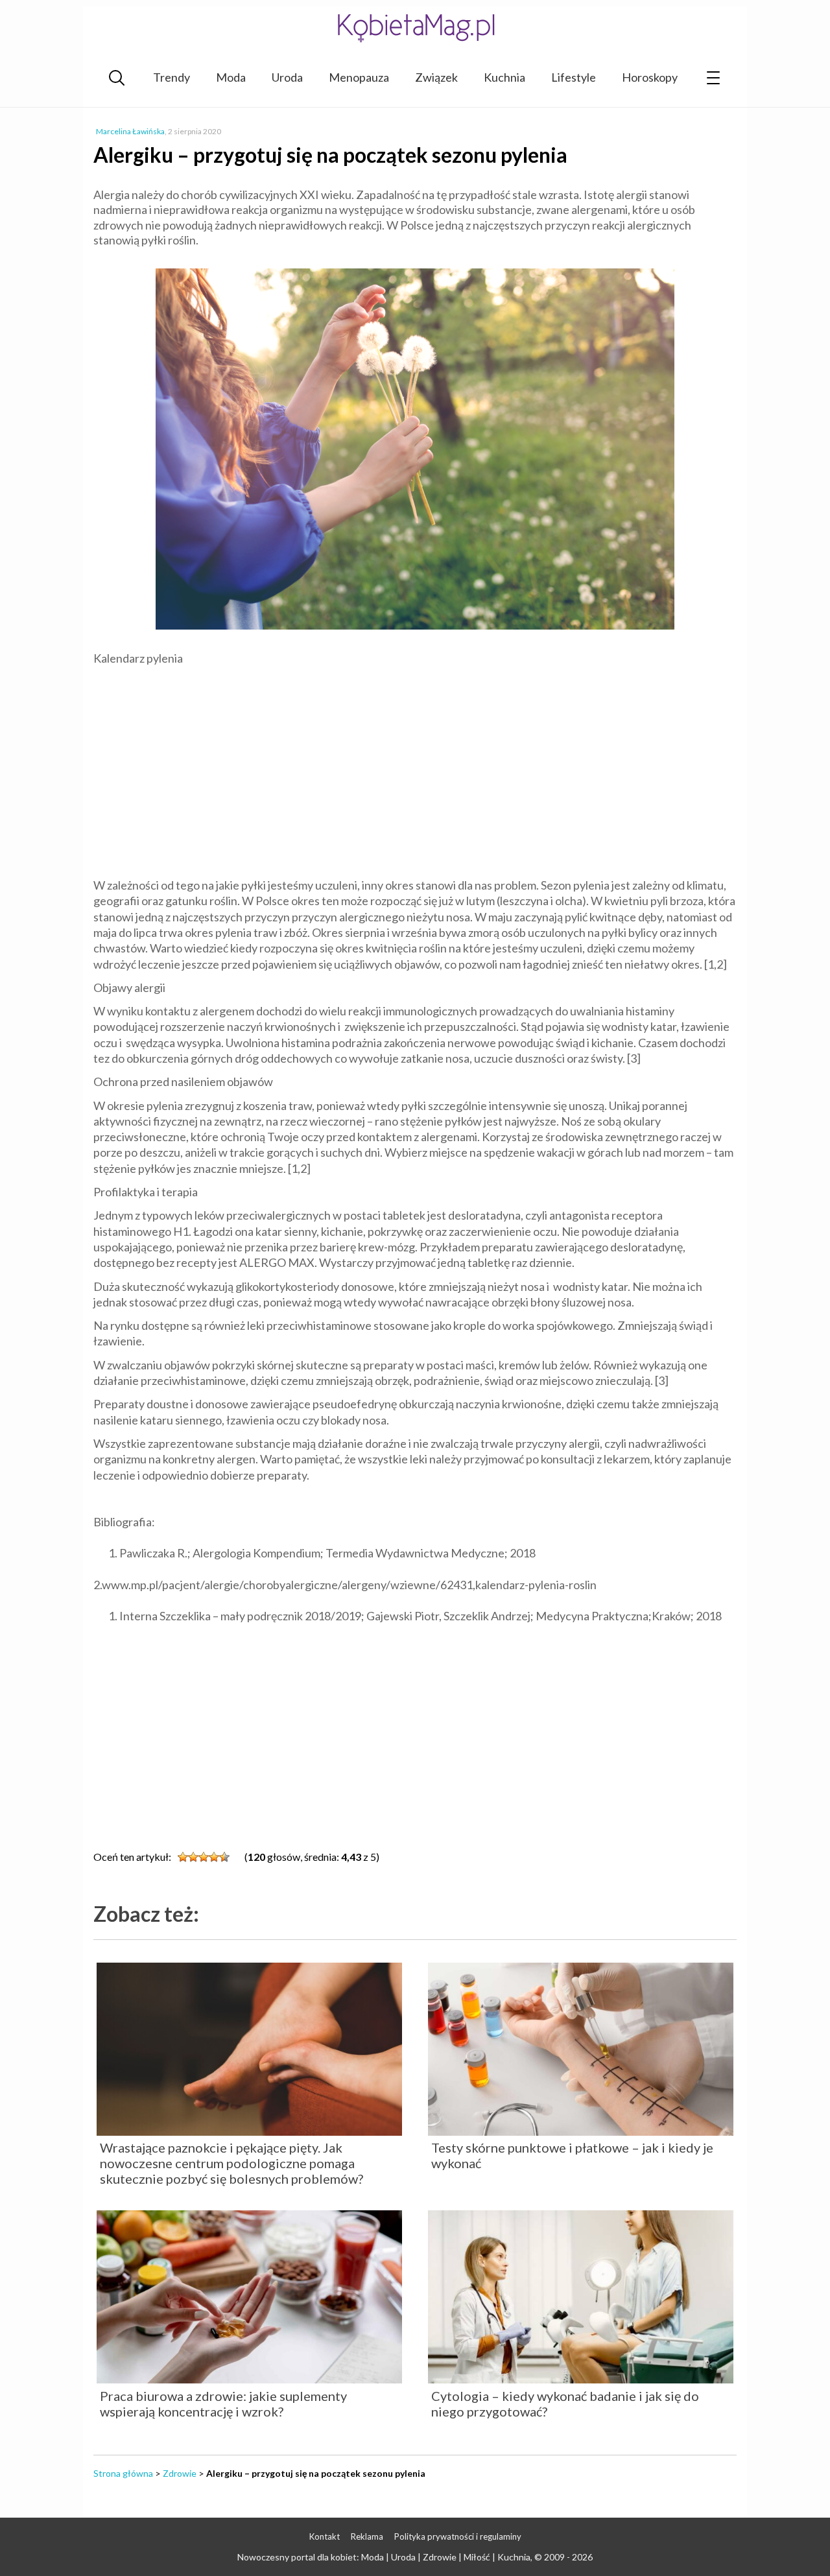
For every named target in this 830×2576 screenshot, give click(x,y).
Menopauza (359, 77)
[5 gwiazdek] (224, 1857)
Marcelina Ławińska (130, 131)
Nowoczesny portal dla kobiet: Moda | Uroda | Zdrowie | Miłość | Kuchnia (384, 2557)
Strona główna (123, 2473)
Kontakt (325, 2536)
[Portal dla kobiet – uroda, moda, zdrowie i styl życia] (415, 28)
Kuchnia (504, 77)
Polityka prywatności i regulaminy (458, 2536)
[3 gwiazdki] (204, 1857)
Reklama (367, 2536)
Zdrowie (180, 2473)
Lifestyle (574, 77)
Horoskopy (650, 77)
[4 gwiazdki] (214, 1857)
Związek (436, 77)
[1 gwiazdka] (183, 1857)
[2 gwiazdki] (193, 1857)
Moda (231, 77)
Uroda (287, 77)
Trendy (172, 77)
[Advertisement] (415, 770)
